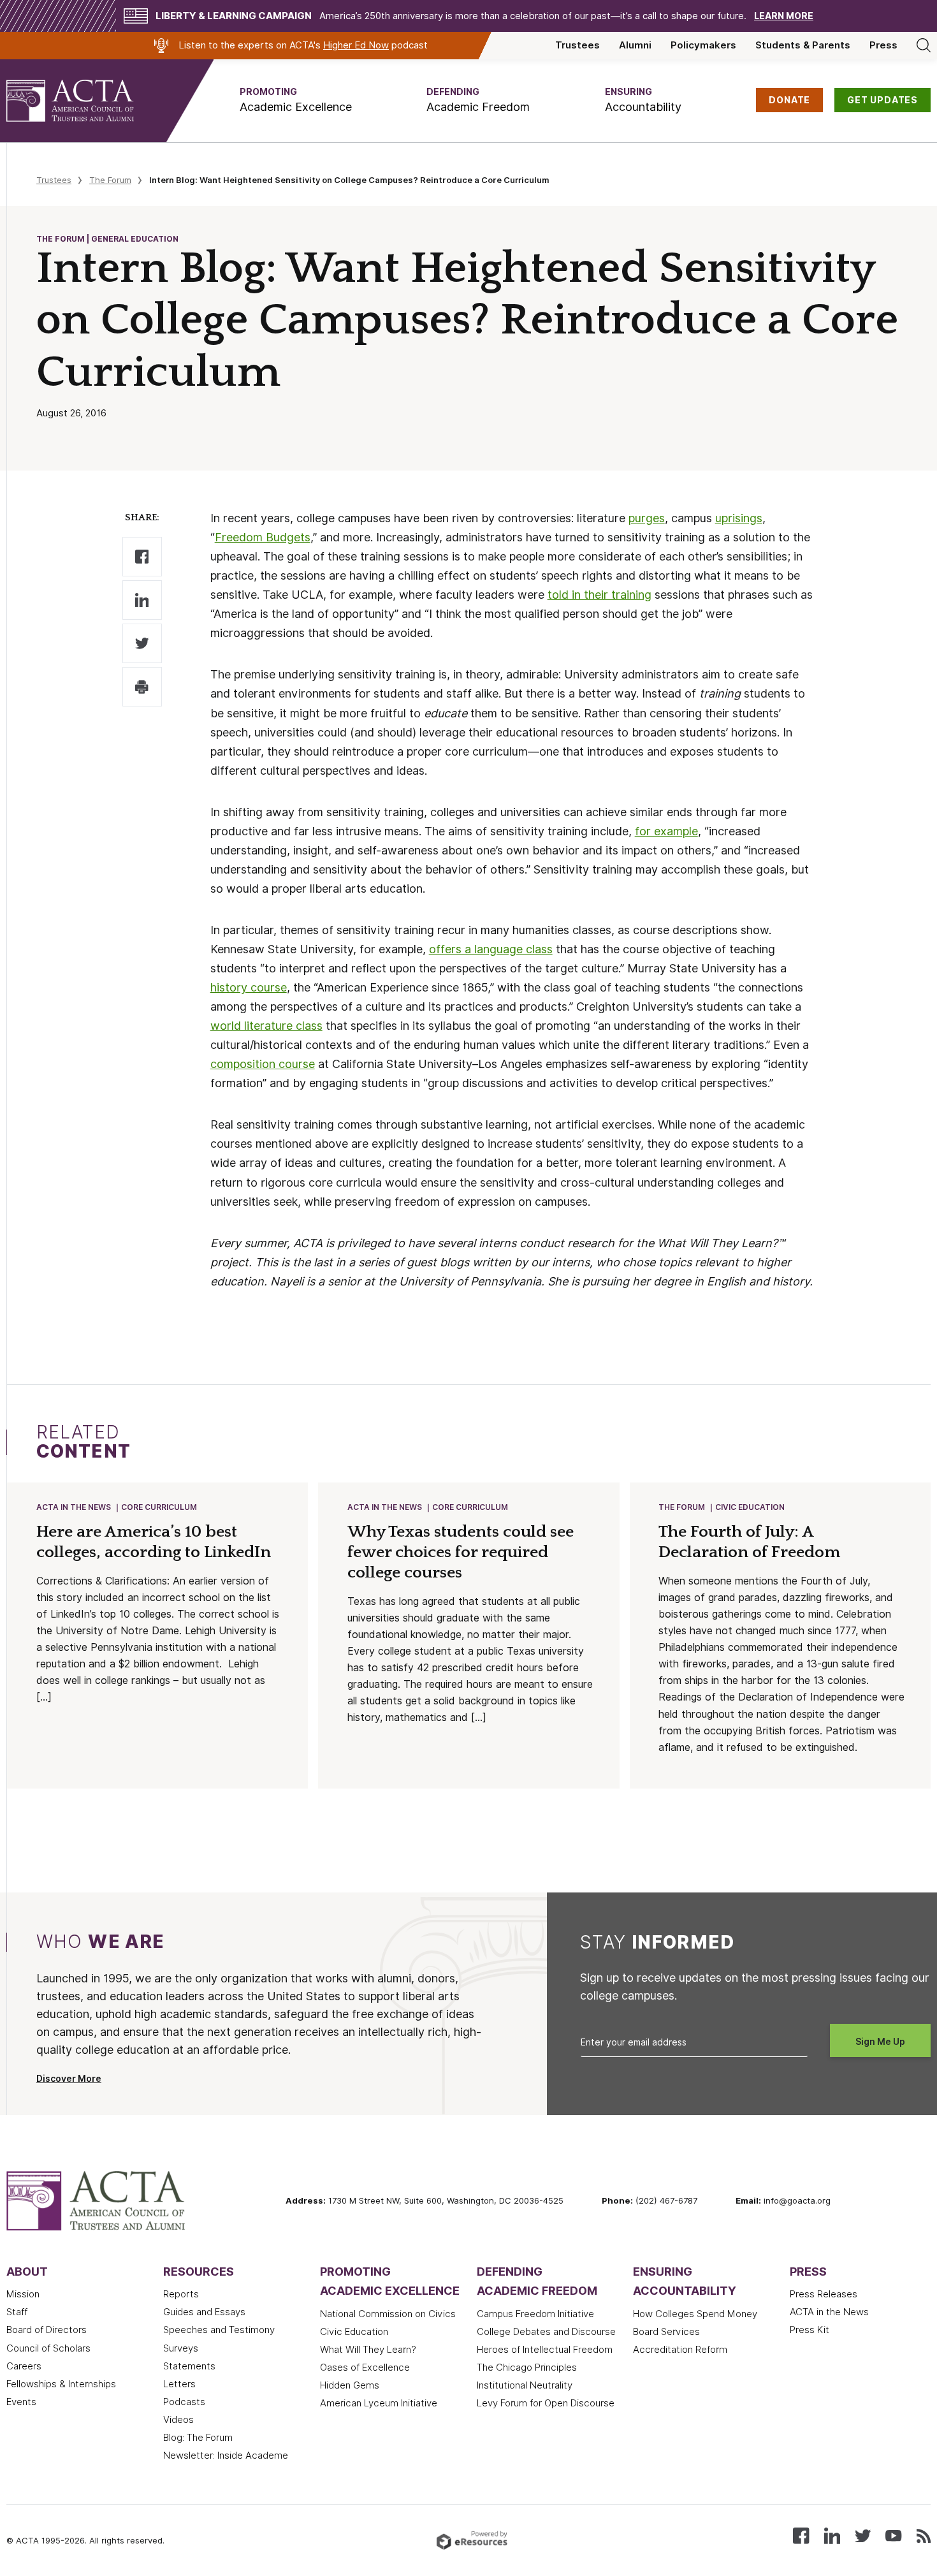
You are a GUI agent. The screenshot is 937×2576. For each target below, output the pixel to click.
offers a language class (491, 949)
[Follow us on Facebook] (801, 2535)
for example (666, 831)
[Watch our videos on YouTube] (893, 2535)
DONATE (789, 100)
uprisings (739, 518)
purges (647, 518)
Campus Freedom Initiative (535, 2314)
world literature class (266, 1026)
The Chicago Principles (527, 2367)
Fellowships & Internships (61, 2384)
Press (883, 45)
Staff (17, 2312)
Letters (179, 2384)
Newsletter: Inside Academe (226, 2455)
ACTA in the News (74, 1507)
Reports (181, 2294)
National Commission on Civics (388, 2314)
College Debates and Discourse (546, 2332)
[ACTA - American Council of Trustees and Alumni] (86, 101)
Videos (178, 2420)
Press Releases (824, 2294)
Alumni (635, 45)
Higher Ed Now (356, 45)
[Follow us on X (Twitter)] (863, 2535)
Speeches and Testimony (219, 2330)
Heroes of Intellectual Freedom (545, 2350)
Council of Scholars (48, 2348)
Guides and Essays (204, 2312)
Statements (189, 2366)
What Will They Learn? (368, 2350)
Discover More (69, 2079)
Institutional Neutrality (525, 2385)
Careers (24, 2366)
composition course (263, 1064)
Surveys (181, 2348)
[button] (296, 100)
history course (249, 987)
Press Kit (810, 2330)
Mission (23, 2294)
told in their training (599, 595)
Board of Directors (47, 2330)
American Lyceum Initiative (379, 2403)
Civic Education (750, 1507)
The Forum (110, 180)
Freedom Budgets (263, 537)
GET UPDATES (883, 100)
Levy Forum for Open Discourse (546, 2403)
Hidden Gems (350, 2385)
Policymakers (703, 45)
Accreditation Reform (680, 2350)
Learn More (784, 16)
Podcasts (184, 2402)
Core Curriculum (159, 1507)
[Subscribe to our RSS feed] (924, 2535)
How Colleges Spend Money (695, 2314)
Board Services (666, 2332)
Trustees (577, 45)
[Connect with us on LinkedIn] (832, 2535)
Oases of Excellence (365, 2367)
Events (21, 2402)
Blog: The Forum (198, 2438)
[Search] (924, 45)
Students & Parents (803, 45)
